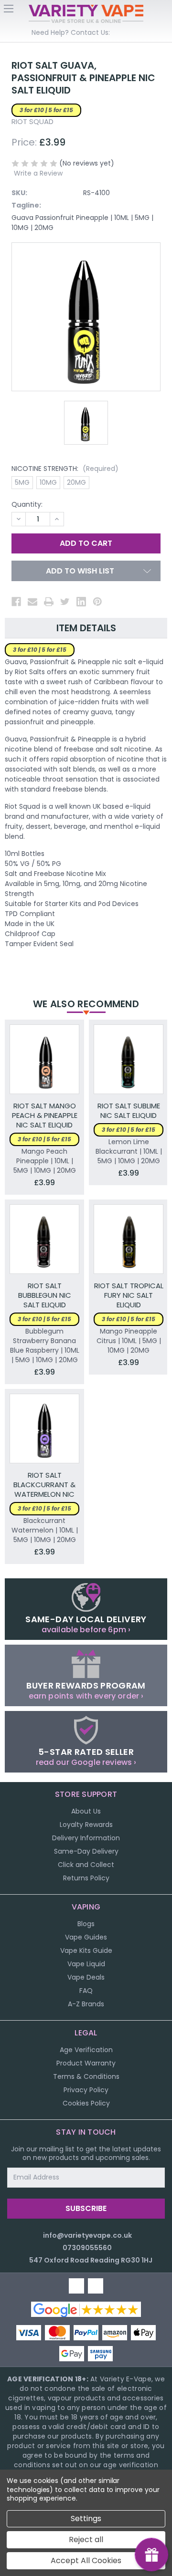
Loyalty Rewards (86, 1825)
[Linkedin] (81, 602)
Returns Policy (86, 1878)
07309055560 (87, 2248)
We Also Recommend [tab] (86, 1004)
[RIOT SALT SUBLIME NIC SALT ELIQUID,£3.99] (129, 1059)
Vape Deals (86, 1977)
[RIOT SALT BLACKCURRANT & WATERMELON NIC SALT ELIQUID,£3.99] (44, 1429)
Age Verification (86, 2050)
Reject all (86, 2539)
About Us (86, 1811)
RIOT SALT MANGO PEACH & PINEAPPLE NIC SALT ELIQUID (45, 1116)
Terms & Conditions (86, 2076)
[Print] (49, 602)
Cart (163, 11)
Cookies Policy (86, 2103)
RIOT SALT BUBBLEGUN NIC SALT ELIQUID (45, 1295)
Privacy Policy (86, 2090)
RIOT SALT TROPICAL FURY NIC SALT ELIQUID (129, 1295)
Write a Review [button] (38, 173)
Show (151, 2555)
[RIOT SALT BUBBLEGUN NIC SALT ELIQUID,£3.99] (44, 1239)
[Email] (32, 602)
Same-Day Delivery (86, 1851)
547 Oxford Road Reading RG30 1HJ (91, 2260)
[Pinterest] (97, 602)
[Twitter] (65, 602)
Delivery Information (86, 1838)
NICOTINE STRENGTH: (65, 469)
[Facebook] (16, 602)
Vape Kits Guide (86, 1950)
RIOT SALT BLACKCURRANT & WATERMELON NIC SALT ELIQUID (44, 1485)
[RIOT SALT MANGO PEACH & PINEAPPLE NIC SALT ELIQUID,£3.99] (44, 1059)
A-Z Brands (86, 2004)
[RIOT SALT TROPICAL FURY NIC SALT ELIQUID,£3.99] (129, 1239)
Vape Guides (86, 1937)
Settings (86, 2519)
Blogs (86, 1924)
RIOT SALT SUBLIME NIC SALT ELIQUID (129, 1111)
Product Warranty (86, 2063)
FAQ (86, 1991)
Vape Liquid (86, 1964)
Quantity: (27, 504)
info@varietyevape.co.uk (87, 2235)
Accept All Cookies (86, 2560)
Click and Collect (86, 1865)
